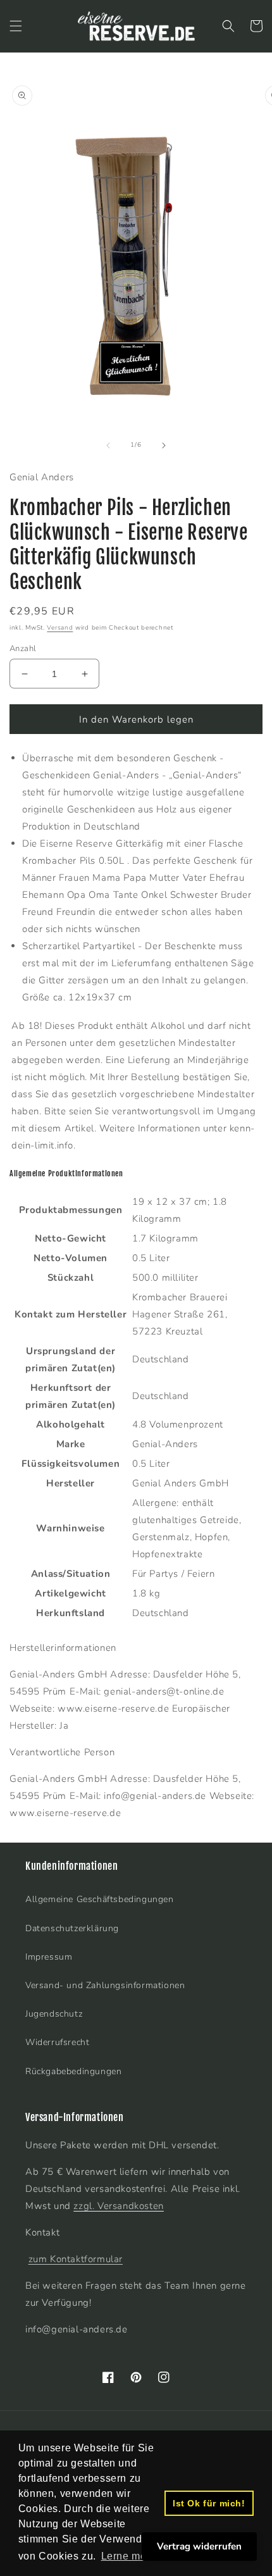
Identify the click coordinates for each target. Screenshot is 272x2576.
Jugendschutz (54, 2014)
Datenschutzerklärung (72, 1928)
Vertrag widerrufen (199, 2546)
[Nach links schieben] (108, 445)
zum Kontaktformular (76, 2259)
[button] (16, 26)
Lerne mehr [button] (129, 2556)
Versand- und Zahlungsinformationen (105, 1985)
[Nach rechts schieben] (164, 445)
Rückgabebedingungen (73, 2071)
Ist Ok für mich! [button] (209, 2503)
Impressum (49, 1957)
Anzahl (23, 649)
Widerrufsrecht (57, 2042)
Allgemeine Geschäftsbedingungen (100, 1899)
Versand (60, 628)
